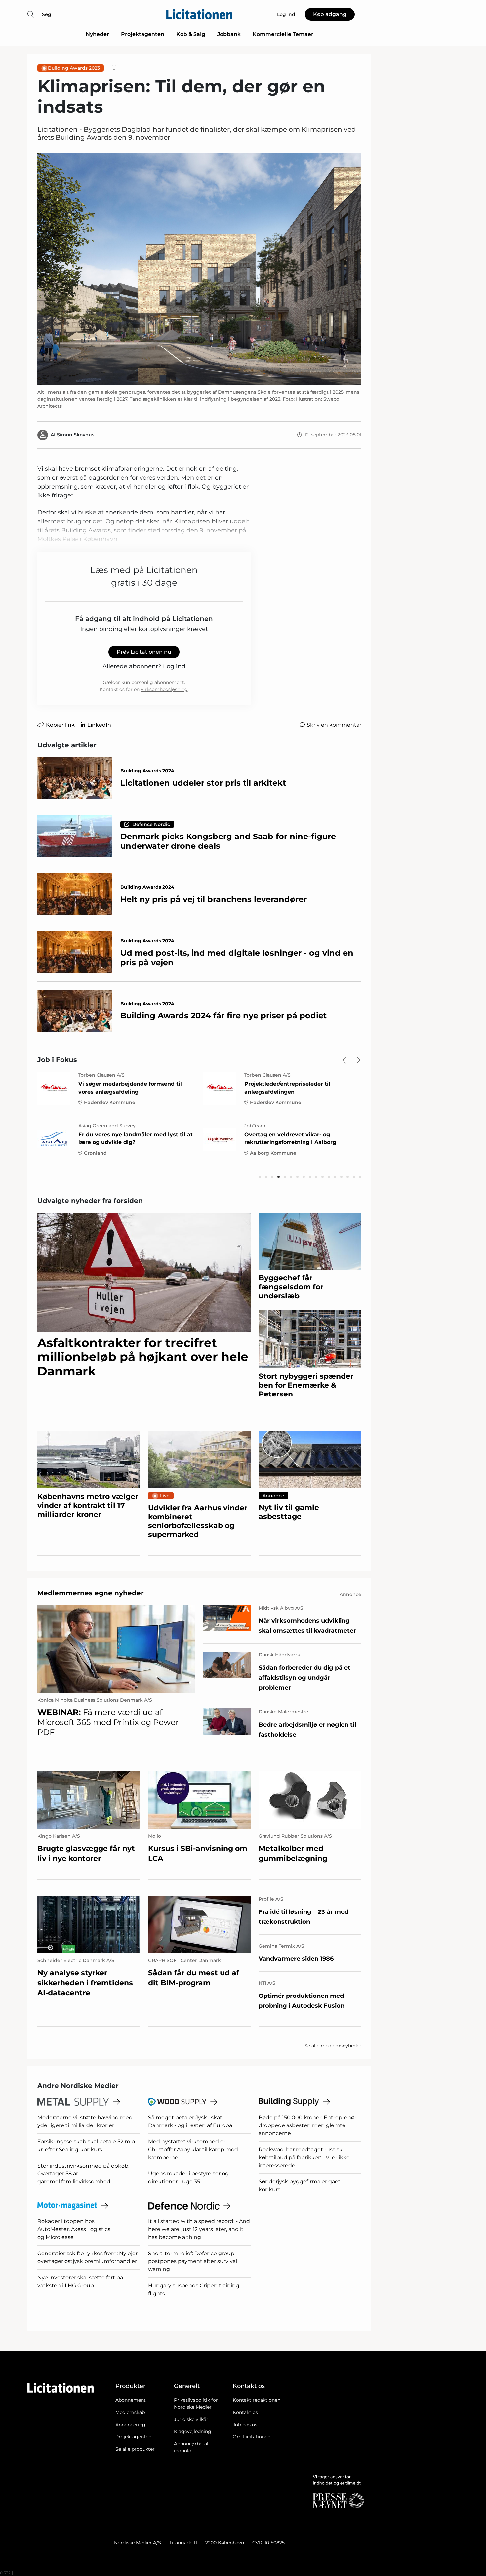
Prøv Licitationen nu (144, 652)
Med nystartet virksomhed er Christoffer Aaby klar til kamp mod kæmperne (193, 2149)
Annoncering (130, 2425)
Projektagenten (143, 34)
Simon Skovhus (76, 435)
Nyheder (97, 34)
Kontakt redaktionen (257, 2400)
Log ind (174, 666)
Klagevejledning (193, 2431)
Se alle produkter (135, 2449)
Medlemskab (130, 2412)
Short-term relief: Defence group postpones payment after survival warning (193, 2261)
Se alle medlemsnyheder (333, 2046)
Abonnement (131, 2400)
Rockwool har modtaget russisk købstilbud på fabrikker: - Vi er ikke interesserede (304, 2157)
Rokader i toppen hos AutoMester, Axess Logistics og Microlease (74, 2229)
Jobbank (229, 34)
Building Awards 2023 (74, 68)
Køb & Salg (191, 34)
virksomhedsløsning (164, 689)
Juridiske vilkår (191, 2419)
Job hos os (245, 2425)
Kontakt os (245, 2412)
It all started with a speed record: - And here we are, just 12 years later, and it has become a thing (199, 2229)
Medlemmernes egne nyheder (91, 1593)
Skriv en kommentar (334, 725)
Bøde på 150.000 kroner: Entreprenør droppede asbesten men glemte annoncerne (307, 2125)
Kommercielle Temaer (283, 34)
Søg (47, 14)
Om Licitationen (252, 2437)
